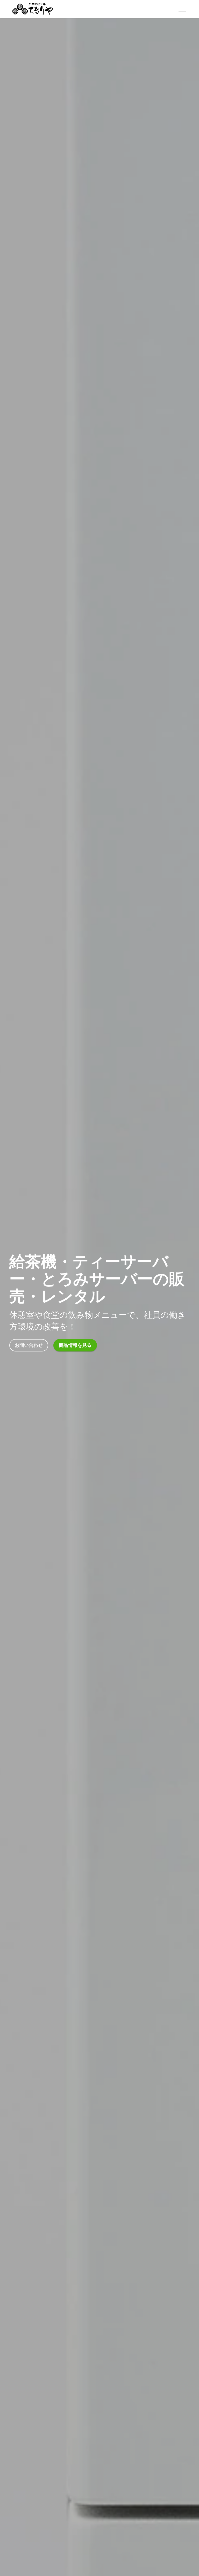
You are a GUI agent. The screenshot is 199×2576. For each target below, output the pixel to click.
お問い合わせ (29, 1345)
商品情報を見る (75, 1345)
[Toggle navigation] (183, 9)
